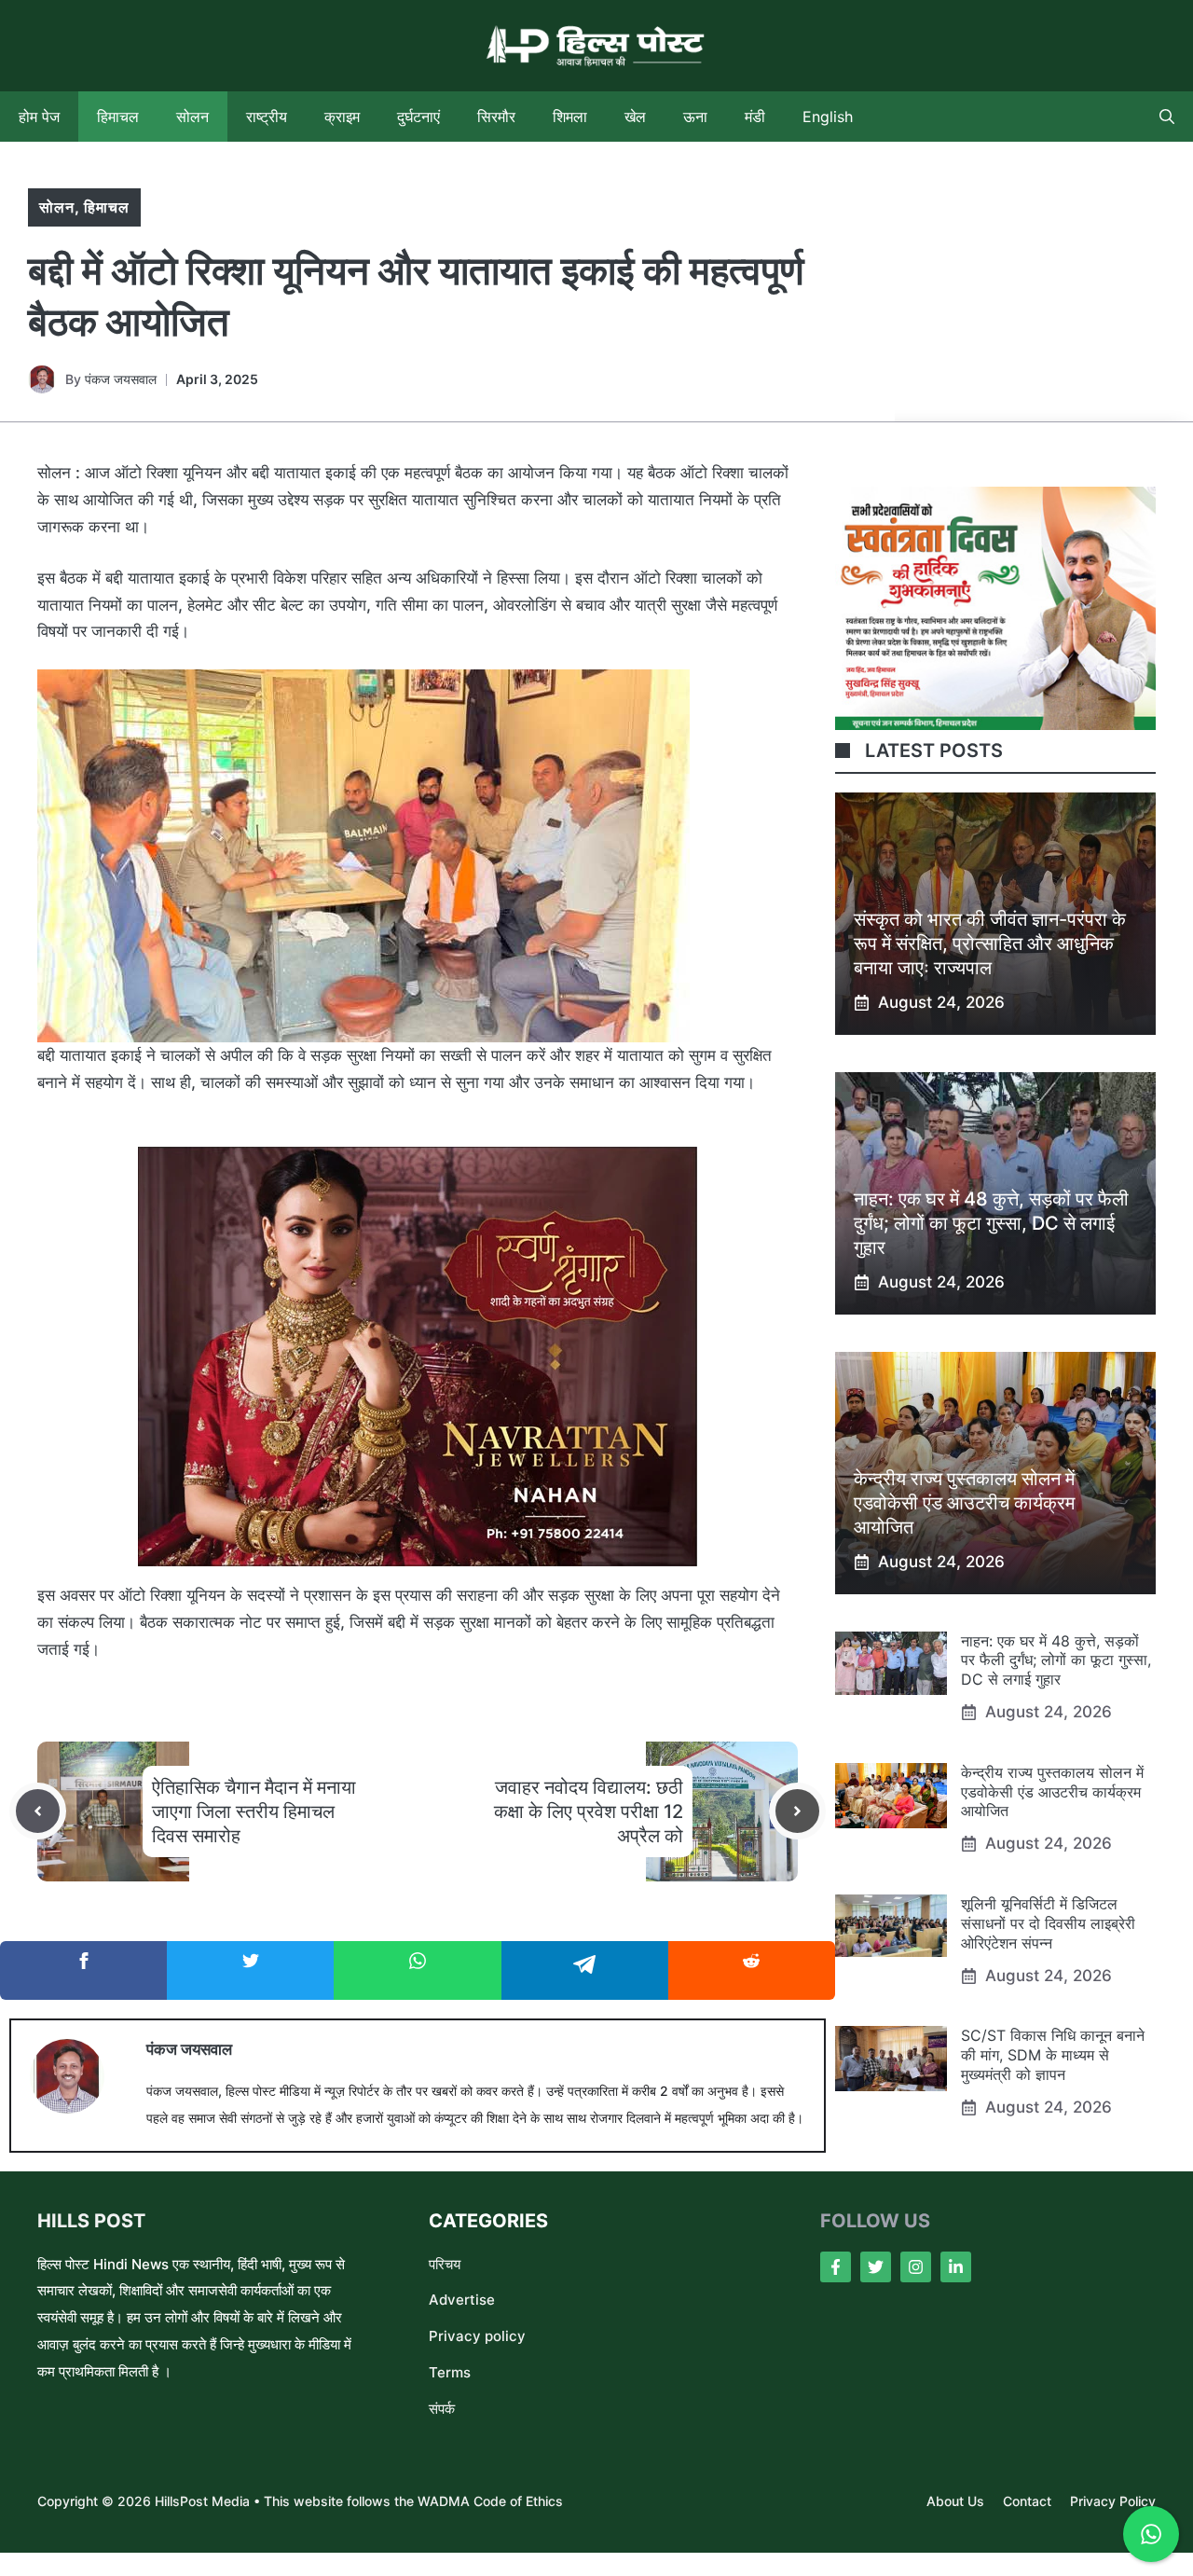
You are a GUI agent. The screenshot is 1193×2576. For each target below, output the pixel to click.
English (828, 117)
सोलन (192, 117)
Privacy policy (477, 2336)
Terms (450, 2372)
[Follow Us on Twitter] (876, 2267)
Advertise (462, 2300)
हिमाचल (118, 117)
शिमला (570, 117)
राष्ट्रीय (267, 117)
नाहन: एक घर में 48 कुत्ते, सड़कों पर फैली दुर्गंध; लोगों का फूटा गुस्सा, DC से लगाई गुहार (991, 1223)
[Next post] (797, 1811)
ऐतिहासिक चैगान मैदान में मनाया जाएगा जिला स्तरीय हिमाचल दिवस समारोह (254, 1811)
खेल (635, 117)
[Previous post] (38, 1811)
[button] (1167, 117)
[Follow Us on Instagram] (916, 2267)
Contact (1027, 2501)
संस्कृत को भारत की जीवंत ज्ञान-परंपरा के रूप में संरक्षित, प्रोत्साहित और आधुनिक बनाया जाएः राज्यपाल (990, 944)
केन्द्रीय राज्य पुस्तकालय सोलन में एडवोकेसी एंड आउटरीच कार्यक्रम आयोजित (964, 1503)
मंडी (755, 117)
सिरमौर (496, 117)
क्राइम (342, 117)
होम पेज (39, 117)
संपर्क (442, 2409)
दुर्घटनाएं (418, 117)
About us (955, 2501)
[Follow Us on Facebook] (836, 2267)
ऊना (695, 117)
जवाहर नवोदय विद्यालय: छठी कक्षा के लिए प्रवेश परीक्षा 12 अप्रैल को (589, 1811)
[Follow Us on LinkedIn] (956, 2267)
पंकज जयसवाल (121, 379)
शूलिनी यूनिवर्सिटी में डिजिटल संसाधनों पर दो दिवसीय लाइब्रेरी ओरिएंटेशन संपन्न (1048, 1923)
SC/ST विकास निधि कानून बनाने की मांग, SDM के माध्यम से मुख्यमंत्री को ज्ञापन (1053, 2055)
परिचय (445, 2264)
